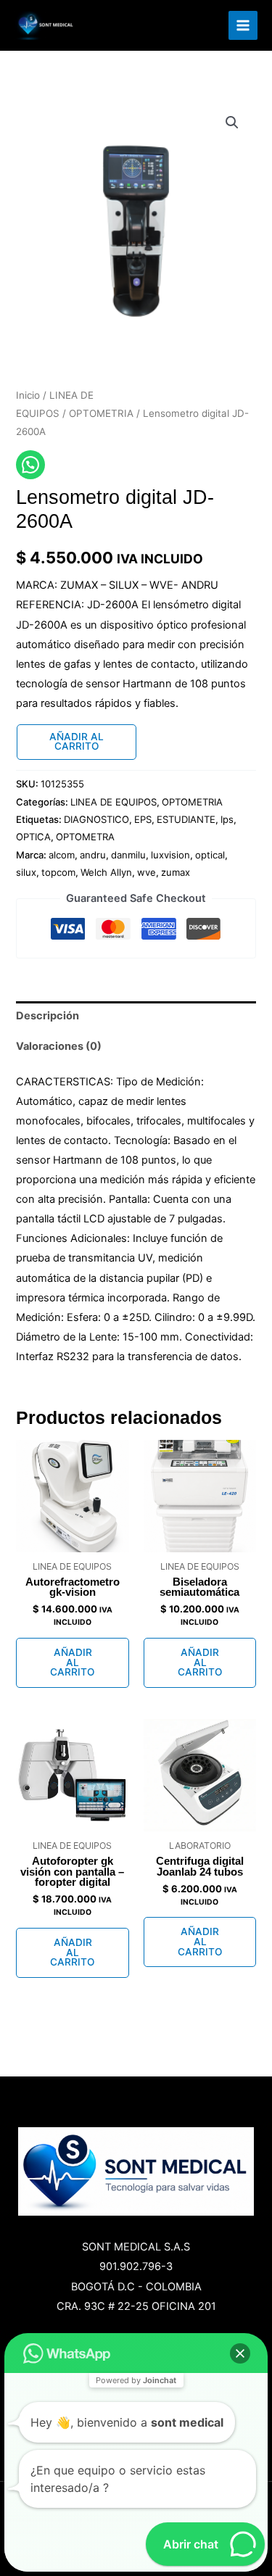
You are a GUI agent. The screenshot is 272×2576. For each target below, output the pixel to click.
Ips (227, 819)
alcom (62, 855)
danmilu (128, 855)
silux (26, 872)
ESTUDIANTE (186, 819)
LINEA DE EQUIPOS (114, 802)
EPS (143, 819)
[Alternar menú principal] (243, 25)
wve (147, 872)
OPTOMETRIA (101, 413)
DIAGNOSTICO (96, 819)
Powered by (136, 2380)
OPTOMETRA (85, 837)
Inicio (28, 395)
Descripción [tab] (48, 1016)
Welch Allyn (106, 872)
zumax (176, 872)
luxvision (170, 855)
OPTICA (33, 837)
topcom (58, 872)
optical (210, 855)
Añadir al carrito (77, 742)
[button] (232, 123)
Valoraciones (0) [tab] (59, 1046)
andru (93, 855)
